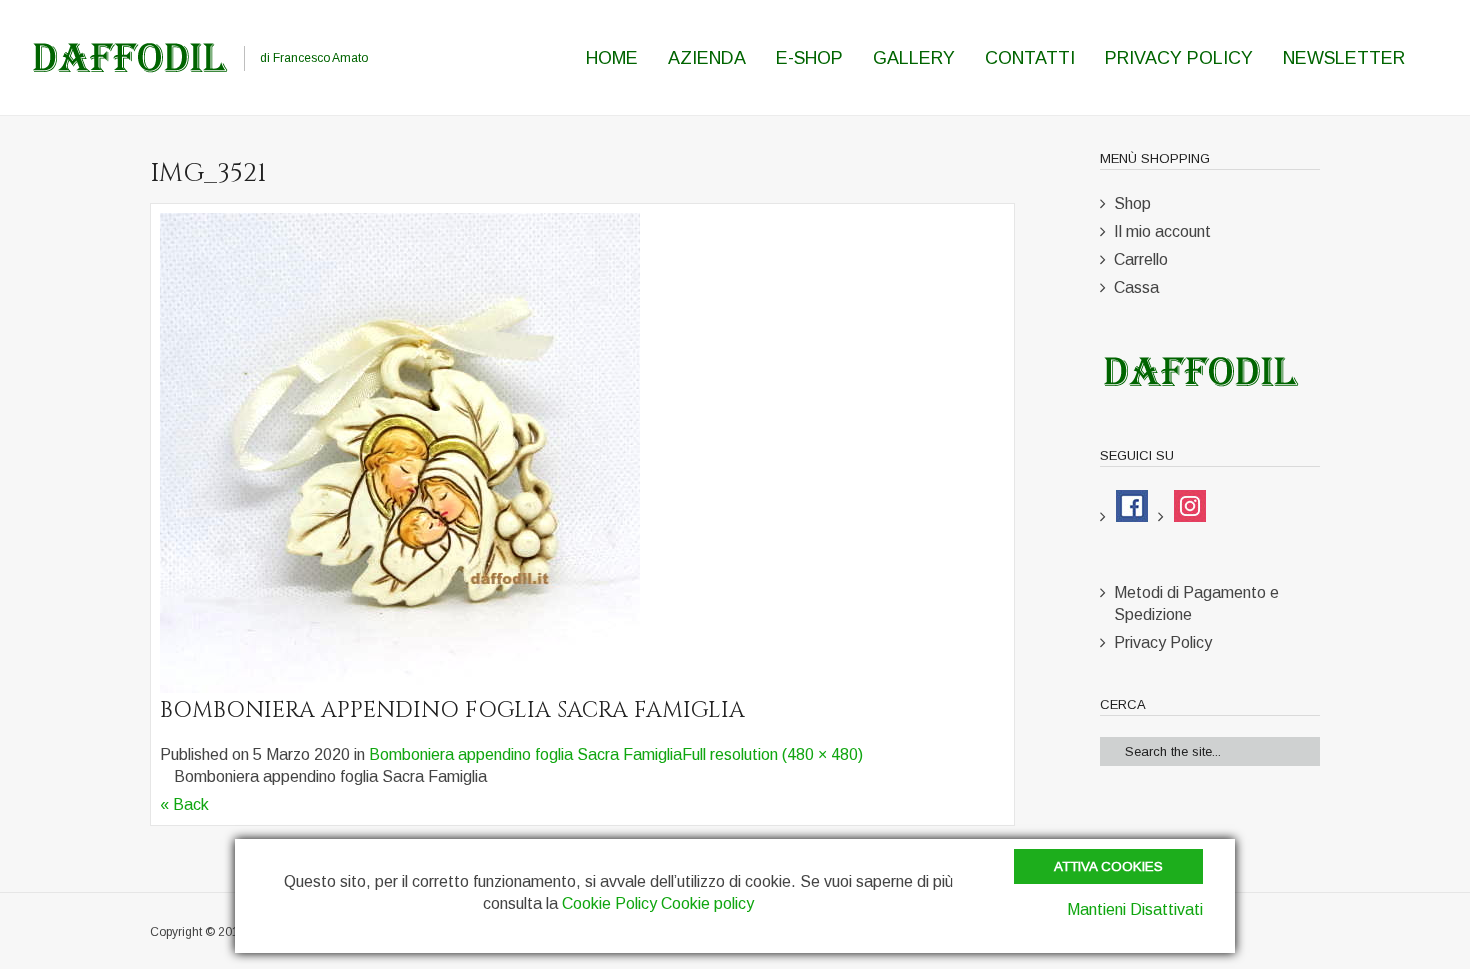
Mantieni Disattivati (1135, 909)
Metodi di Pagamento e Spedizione (1196, 603)
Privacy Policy (1163, 642)
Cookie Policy (609, 903)
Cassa (1136, 287)
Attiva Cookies (1108, 866)
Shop (1132, 203)
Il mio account (1162, 231)
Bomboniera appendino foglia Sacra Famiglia (525, 754)
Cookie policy (707, 903)
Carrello (1141, 259)
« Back (184, 804)
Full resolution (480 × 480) (772, 754)
